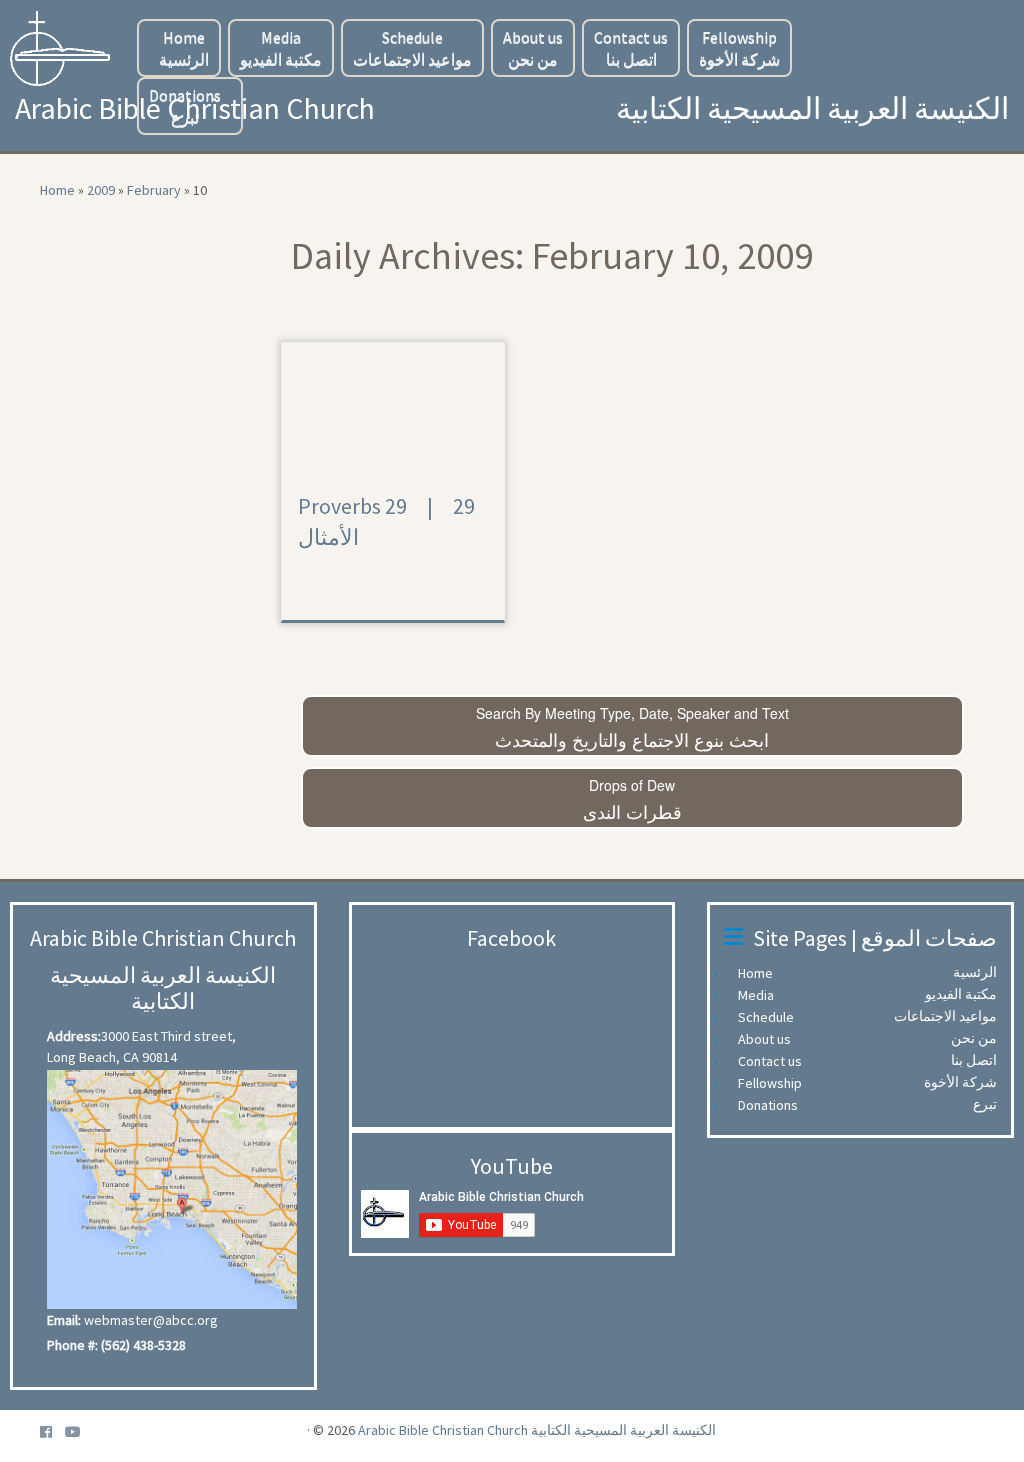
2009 (101, 190)
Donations (185, 106)
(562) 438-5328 (143, 1345)
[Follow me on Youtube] (79, 1432)
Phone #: (72, 1345)
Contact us (631, 48)
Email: (64, 1320)
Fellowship (739, 48)
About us (533, 48)
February (154, 190)
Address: (74, 1036)
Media (281, 48)
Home (184, 48)
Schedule (412, 48)
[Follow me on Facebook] (52, 1432)
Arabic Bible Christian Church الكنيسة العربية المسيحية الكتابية (537, 1430)
